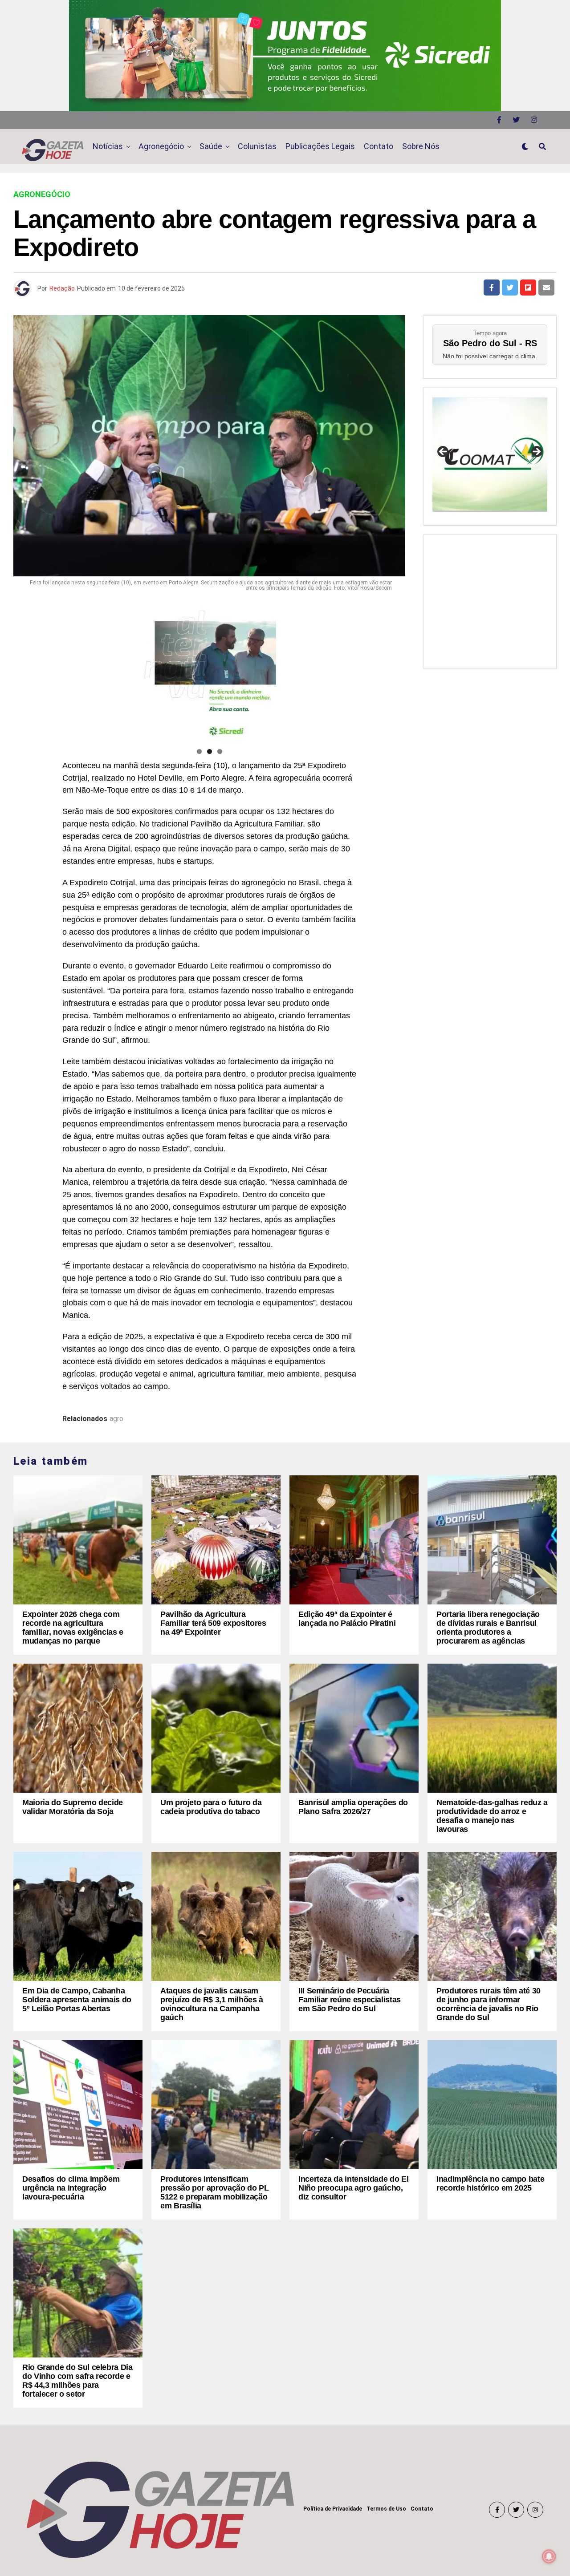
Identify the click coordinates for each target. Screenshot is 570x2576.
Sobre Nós (421, 146)
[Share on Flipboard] (528, 288)
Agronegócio (161, 146)
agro (116, 1419)
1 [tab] (199, 751)
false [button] (444, 452)
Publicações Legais (320, 146)
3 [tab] (220, 751)
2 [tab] (210, 751)
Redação (62, 288)
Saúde (211, 146)
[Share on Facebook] (492, 288)
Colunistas (257, 146)
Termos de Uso (386, 2509)
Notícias (108, 146)
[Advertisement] (490, 599)
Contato (379, 146)
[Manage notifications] (549, 2556)
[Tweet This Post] (510, 288)
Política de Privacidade (333, 2509)
